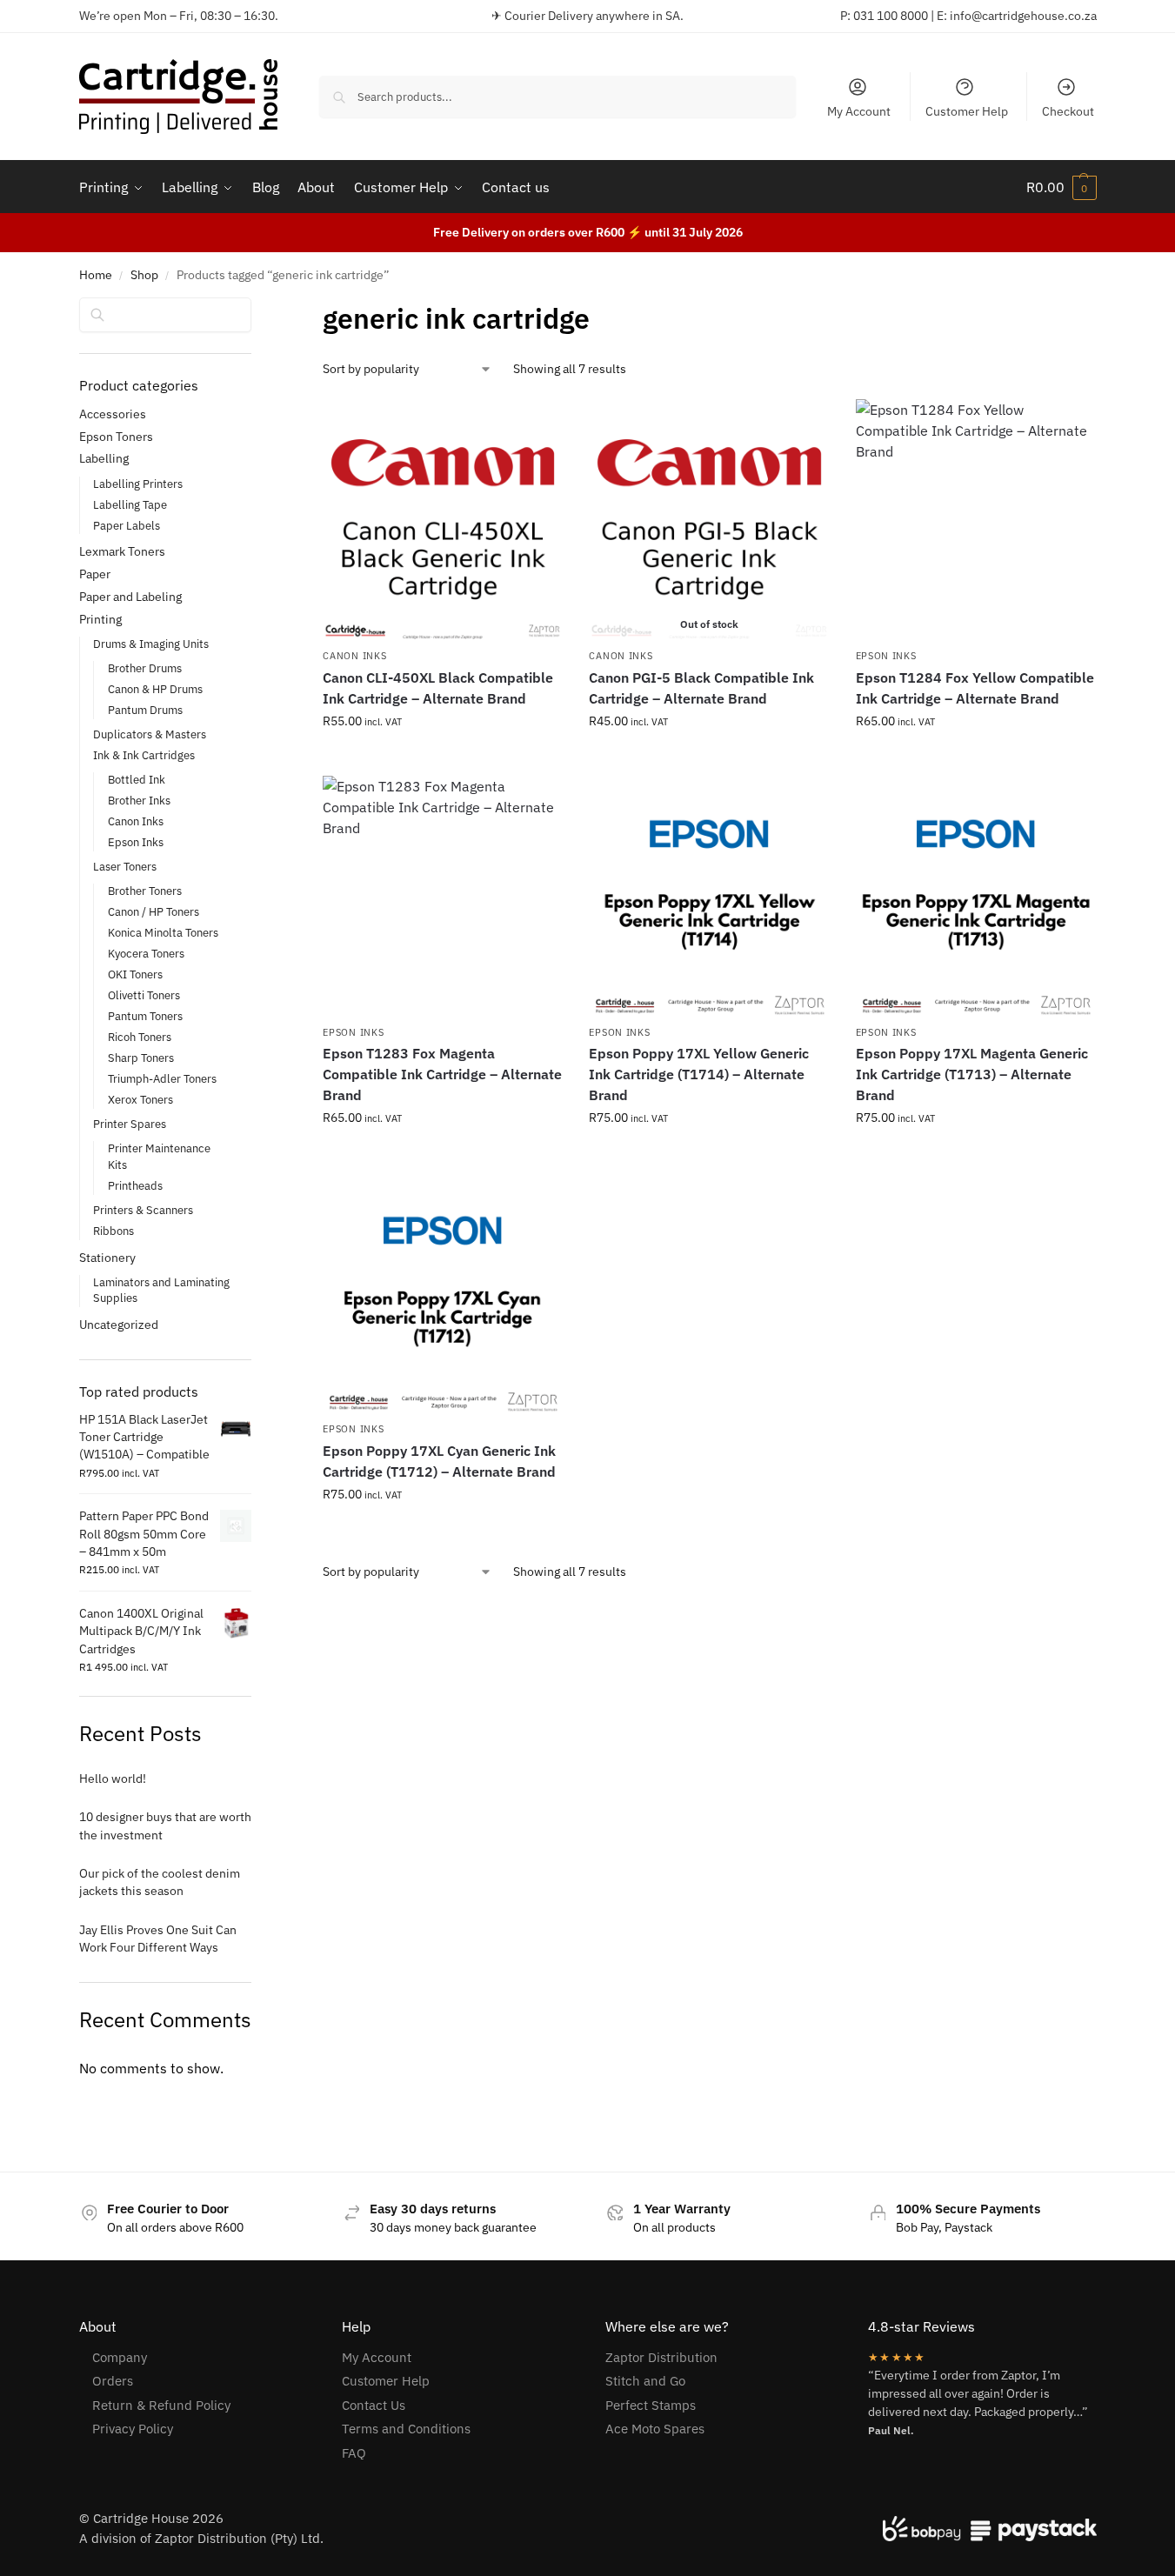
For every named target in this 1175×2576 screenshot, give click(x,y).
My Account (859, 111)
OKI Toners (135, 974)
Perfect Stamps (651, 2405)
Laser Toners (125, 867)
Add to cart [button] (443, 758)
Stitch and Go (645, 2381)
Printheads (135, 1186)
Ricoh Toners (140, 1037)
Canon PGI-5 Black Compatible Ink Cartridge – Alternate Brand (701, 688)
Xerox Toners (140, 1100)
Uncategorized (119, 1325)
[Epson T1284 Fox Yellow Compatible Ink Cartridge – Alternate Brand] (976, 519)
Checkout (1068, 111)
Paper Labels (127, 526)
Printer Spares (130, 1124)
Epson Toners (116, 437)
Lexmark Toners (122, 551)
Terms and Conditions (406, 2429)
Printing (100, 619)
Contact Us (374, 2405)
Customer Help (967, 111)
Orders (113, 2381)
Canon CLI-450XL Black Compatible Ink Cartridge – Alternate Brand (438, 688)
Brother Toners (145, 891)
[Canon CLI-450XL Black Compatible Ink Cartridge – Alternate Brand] (443, 519)
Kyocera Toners (146, 954)
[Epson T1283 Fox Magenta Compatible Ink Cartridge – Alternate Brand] (443, 896)
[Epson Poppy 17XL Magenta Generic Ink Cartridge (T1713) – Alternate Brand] (976, 896)
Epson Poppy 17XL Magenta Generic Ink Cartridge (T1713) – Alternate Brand (972, 1074)
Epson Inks (886, 656)
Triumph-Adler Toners (162, 1079)
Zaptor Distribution (661, 2357)
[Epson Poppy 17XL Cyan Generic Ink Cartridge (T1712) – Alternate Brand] (443, 1292)
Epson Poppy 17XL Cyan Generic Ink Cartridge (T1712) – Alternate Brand (439, 1461)
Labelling (104, 458)
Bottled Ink (137, 780)
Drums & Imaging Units (151, 644)
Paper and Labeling (130, 597)
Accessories (113, 414)
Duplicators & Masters (150, 734)
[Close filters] (257, 309)
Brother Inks (139, 801)
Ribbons (113, 1231)
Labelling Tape (130, 505)
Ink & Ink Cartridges (144, 755)
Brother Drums (145, 668)
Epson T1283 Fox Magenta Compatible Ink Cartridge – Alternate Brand (442, 1074)
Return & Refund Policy (161, 2405)
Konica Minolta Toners (163, 933)
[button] (1062, 187)
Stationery (107, 1258)
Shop (144, 275)
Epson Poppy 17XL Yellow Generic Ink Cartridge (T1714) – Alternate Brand (699, 1074)
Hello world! (113, 1779)
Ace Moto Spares (655, 2429)
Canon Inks (354, 656)
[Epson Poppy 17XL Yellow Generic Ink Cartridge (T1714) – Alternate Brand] (709, 896)
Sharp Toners (141, 1058)
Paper (95, 574)
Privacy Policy (133, 2429)
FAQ (354, 2453)
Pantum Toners (145, 1016)
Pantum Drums (145, 710)
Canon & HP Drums (155, 689)
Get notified (710, 758)
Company (120, 2357)
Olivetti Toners (144, 995)
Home (96, 275)
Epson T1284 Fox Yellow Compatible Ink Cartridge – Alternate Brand (975, 688)
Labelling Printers (138, 484)
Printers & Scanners (143, 1210)
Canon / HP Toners (154, 912)
